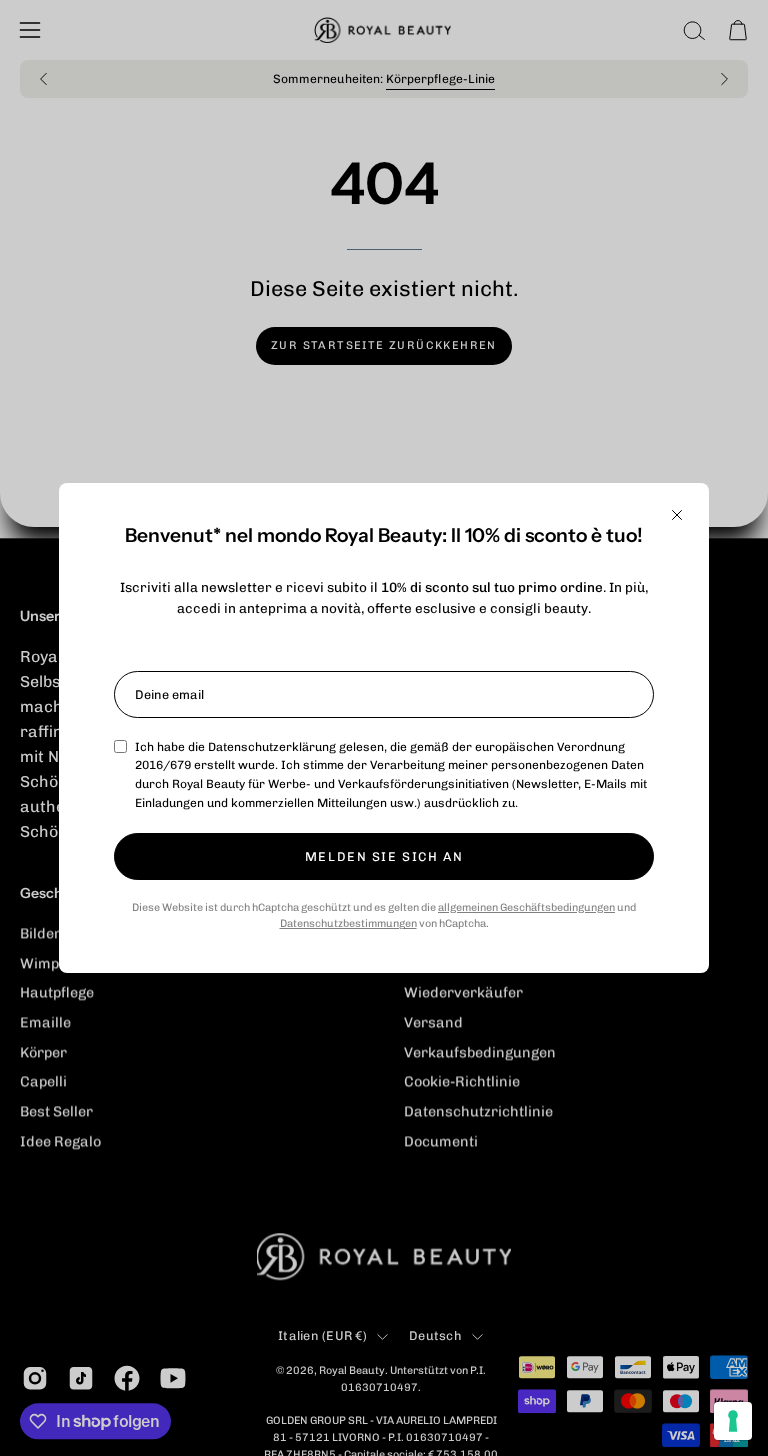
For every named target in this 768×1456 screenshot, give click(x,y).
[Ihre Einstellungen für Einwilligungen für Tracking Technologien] (733, 1421)
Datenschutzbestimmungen (348, 923)
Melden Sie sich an (384, 856)
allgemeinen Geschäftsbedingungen (526, 907)
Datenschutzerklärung (272, 747)
